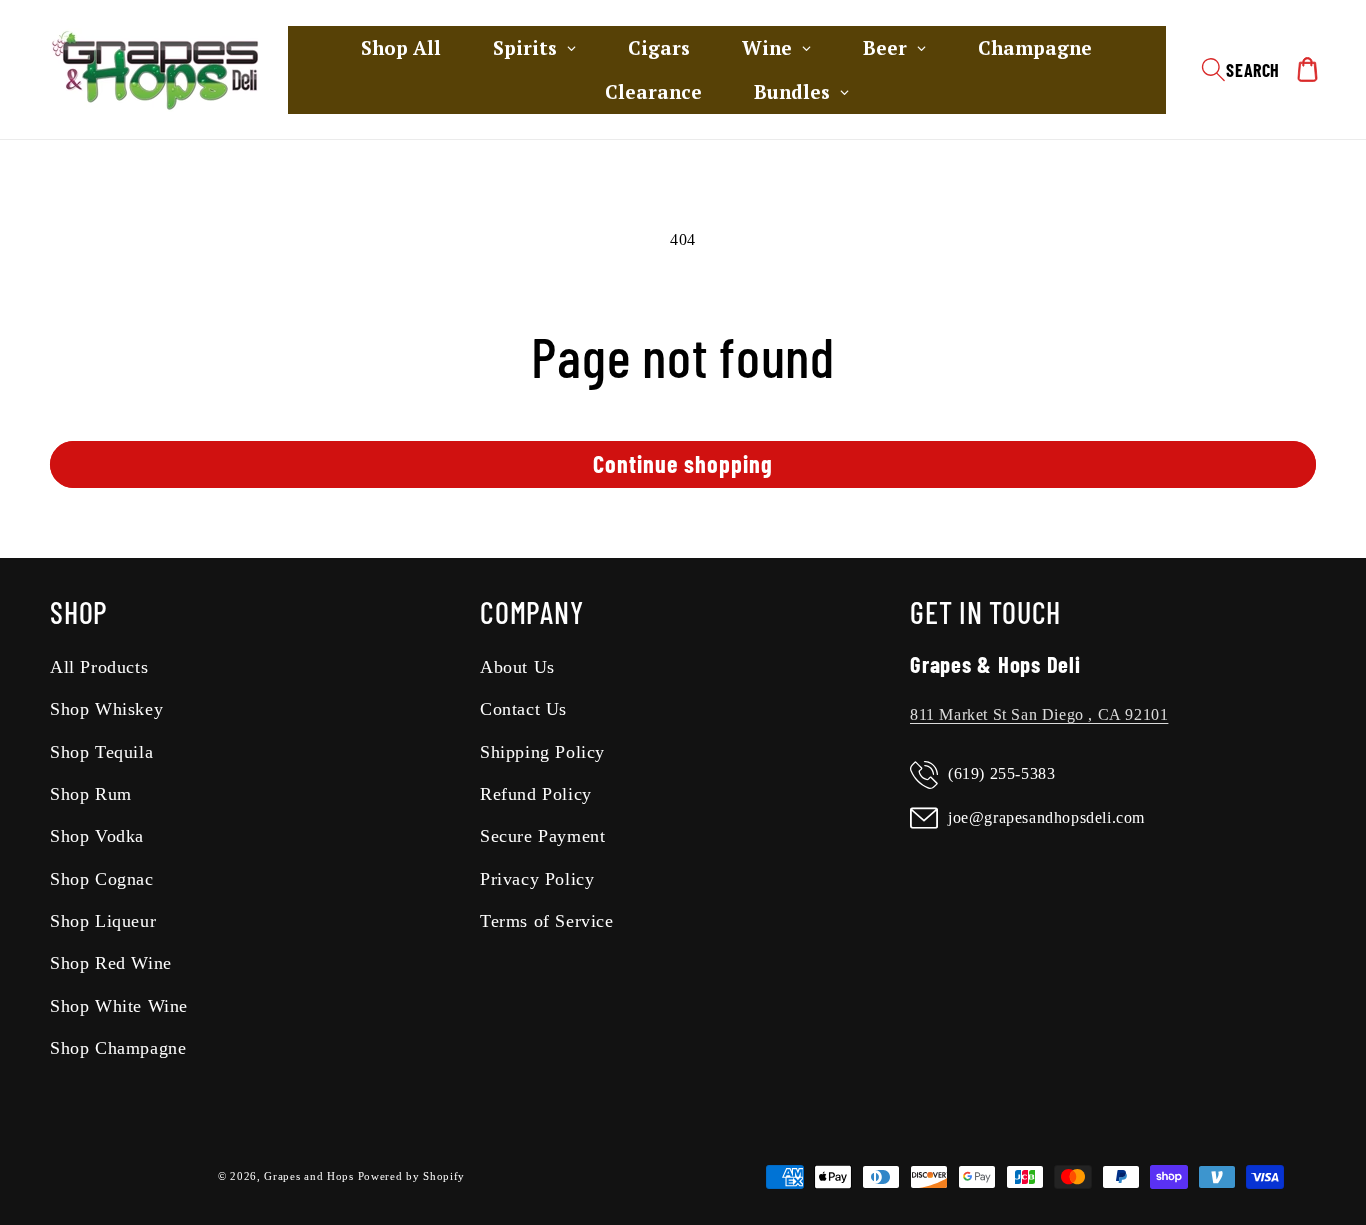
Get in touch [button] (985, 612)
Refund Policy (536, 794)
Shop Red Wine (111, 964)
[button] (1240, 70)
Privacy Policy (537, 879)
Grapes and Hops (310, 1177)
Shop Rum (91, 794)
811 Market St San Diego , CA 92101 (1039, 714)
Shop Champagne (118, 1049)
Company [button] (531, 612)
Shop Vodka (97, 837)
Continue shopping (683, 463)
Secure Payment (542, 837)
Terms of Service (547, 921)
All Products (99, 667)
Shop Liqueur (103, 921)
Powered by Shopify (412, 1177)
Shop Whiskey (106, 709)
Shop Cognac (102, 879)
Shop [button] (79, 612)
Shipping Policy (542, 752)
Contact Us (523, 709)
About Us (517, 667)
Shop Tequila (101, 752)
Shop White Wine (119, 1006)
